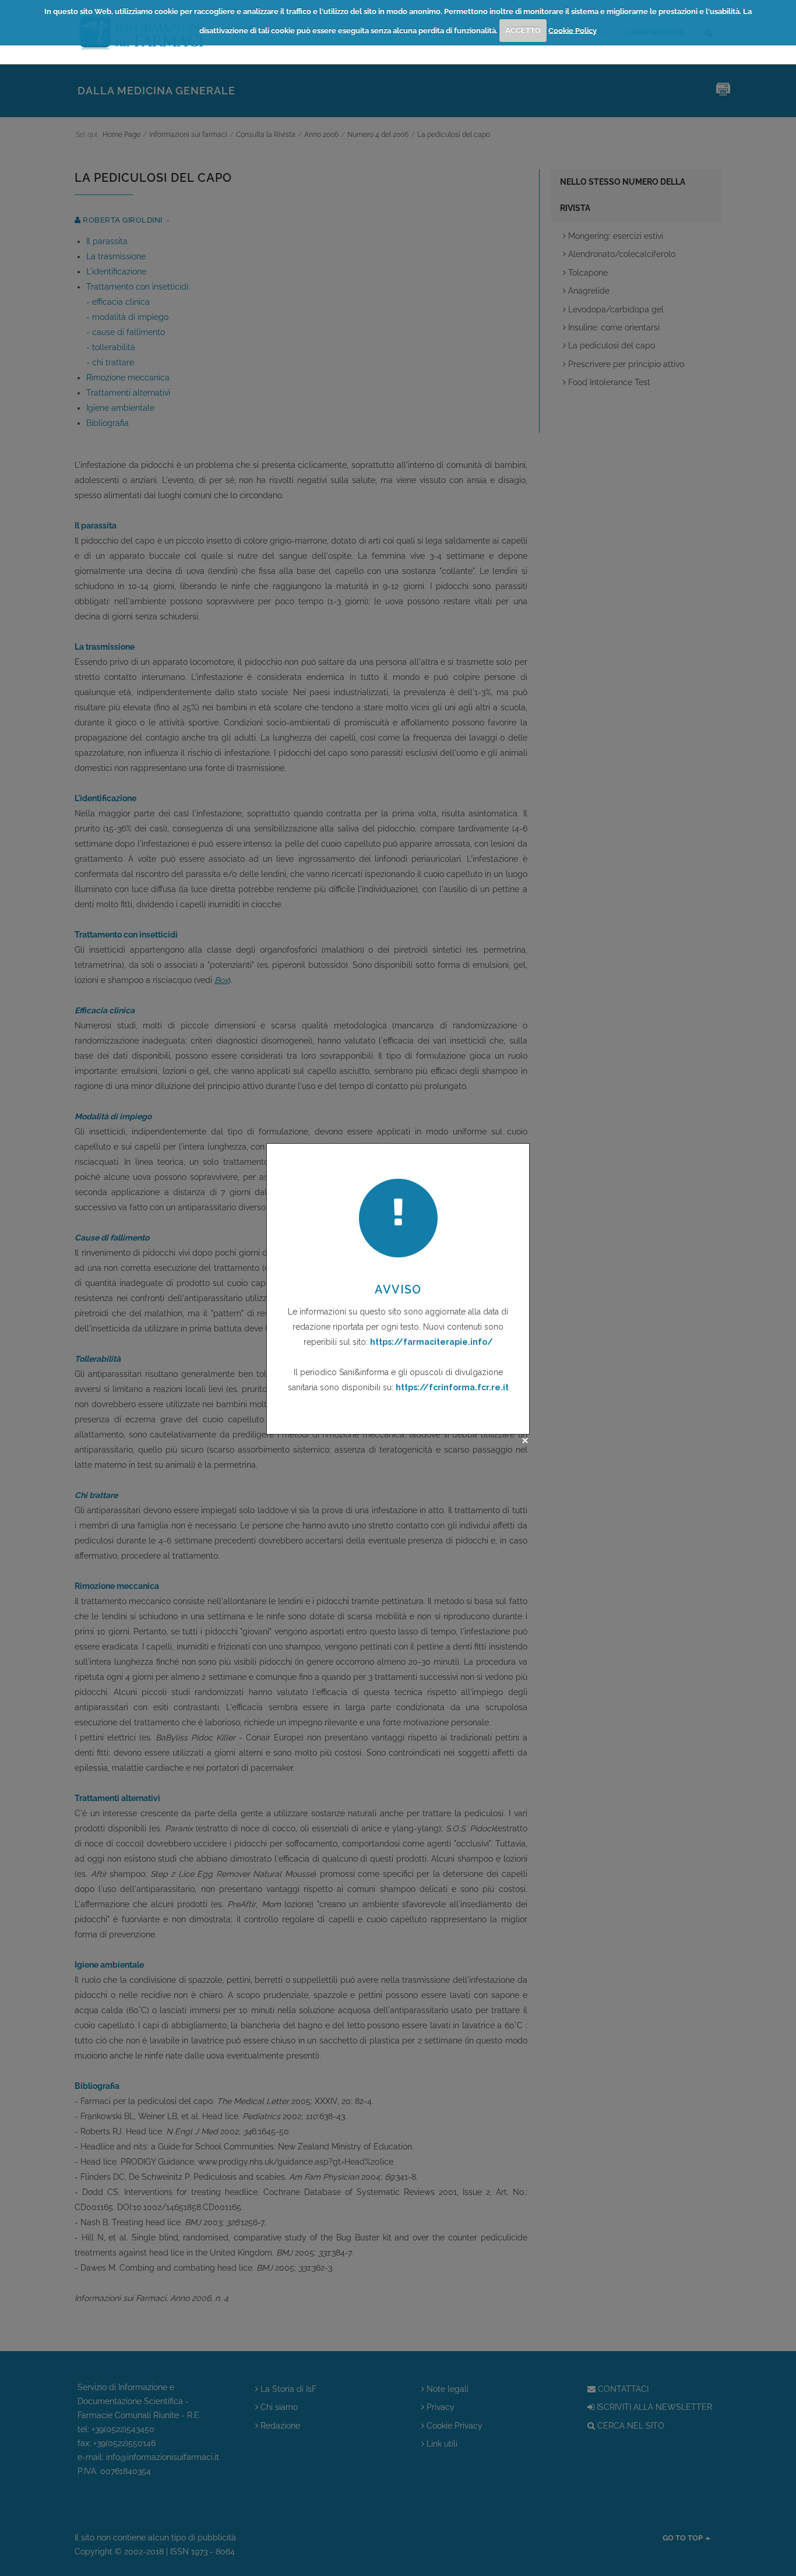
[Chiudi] (525, 1440)
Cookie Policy (573, 30)
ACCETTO (523, 30)
